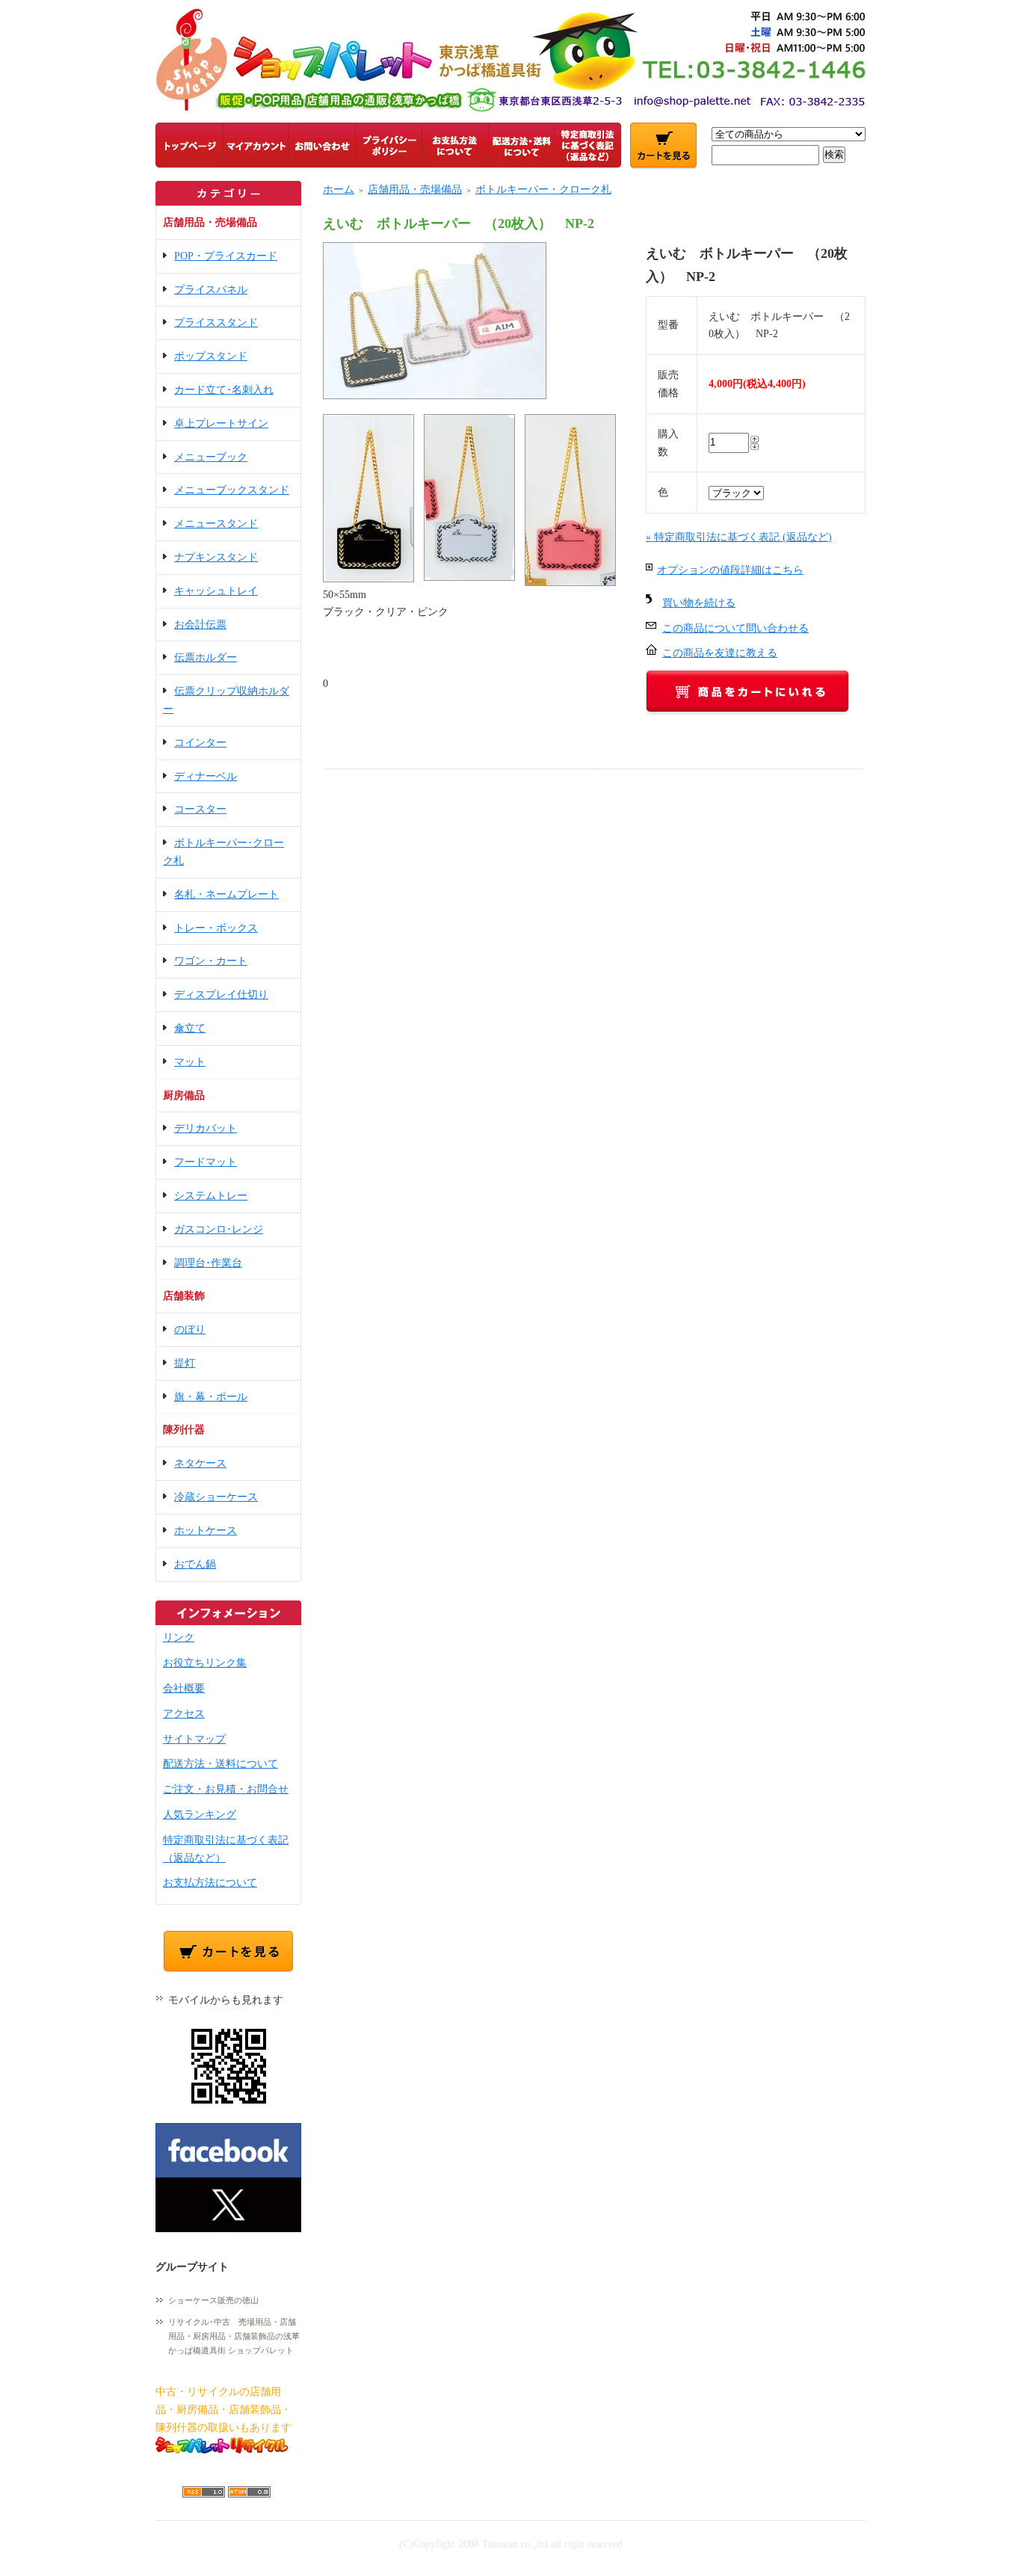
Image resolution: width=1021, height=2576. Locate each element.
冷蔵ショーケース (216, 1497)
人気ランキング (200, 1815)
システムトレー (211, 1196)
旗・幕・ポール (211, 1397)
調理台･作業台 (208, 1263)
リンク (179, 1637)
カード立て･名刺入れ (224, 390)
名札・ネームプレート (226, 894)
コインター (200, 743)
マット (190, 1062)
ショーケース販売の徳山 (213, 2300)
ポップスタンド (211, 356)
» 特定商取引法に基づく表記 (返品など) (739, 537)
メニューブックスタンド (232, 490)
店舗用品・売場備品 (415, 189)
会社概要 (184, 1688)
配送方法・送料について (220, 1764)
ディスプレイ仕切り (221, 995)
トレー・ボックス (216, 928)
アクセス (184, 1714)
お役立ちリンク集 (205, 1663)
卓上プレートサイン (221, 423)
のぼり (190, 1329)
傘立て (190, 1028)
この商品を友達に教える (720, 653)
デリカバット (206, 1128)
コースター (200, 809)
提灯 (185, 1363)
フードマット (206, 1162)
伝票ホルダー (206, 657)
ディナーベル (206, 776)
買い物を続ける (699, 603)
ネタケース (200, 1463)
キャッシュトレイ (216, 591)
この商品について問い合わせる (735, 628)
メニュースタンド (216, 524)
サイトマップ (194, 1739)
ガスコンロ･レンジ (219, 1229)
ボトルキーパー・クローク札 (543, 189)
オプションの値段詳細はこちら (730, 570)
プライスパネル (211, 290)
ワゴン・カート (211, 961)
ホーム (339, 189)
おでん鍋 (195, 1564)
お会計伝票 (200, 625)
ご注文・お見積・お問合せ (226, 1789)
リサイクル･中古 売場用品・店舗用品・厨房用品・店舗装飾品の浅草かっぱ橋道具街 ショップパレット (234, 2336)
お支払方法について (210, 1883)
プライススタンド (216, 323)
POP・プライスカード (226, 256)
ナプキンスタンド (216, 557)
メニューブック (211, 457)
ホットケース (206, 1531)
